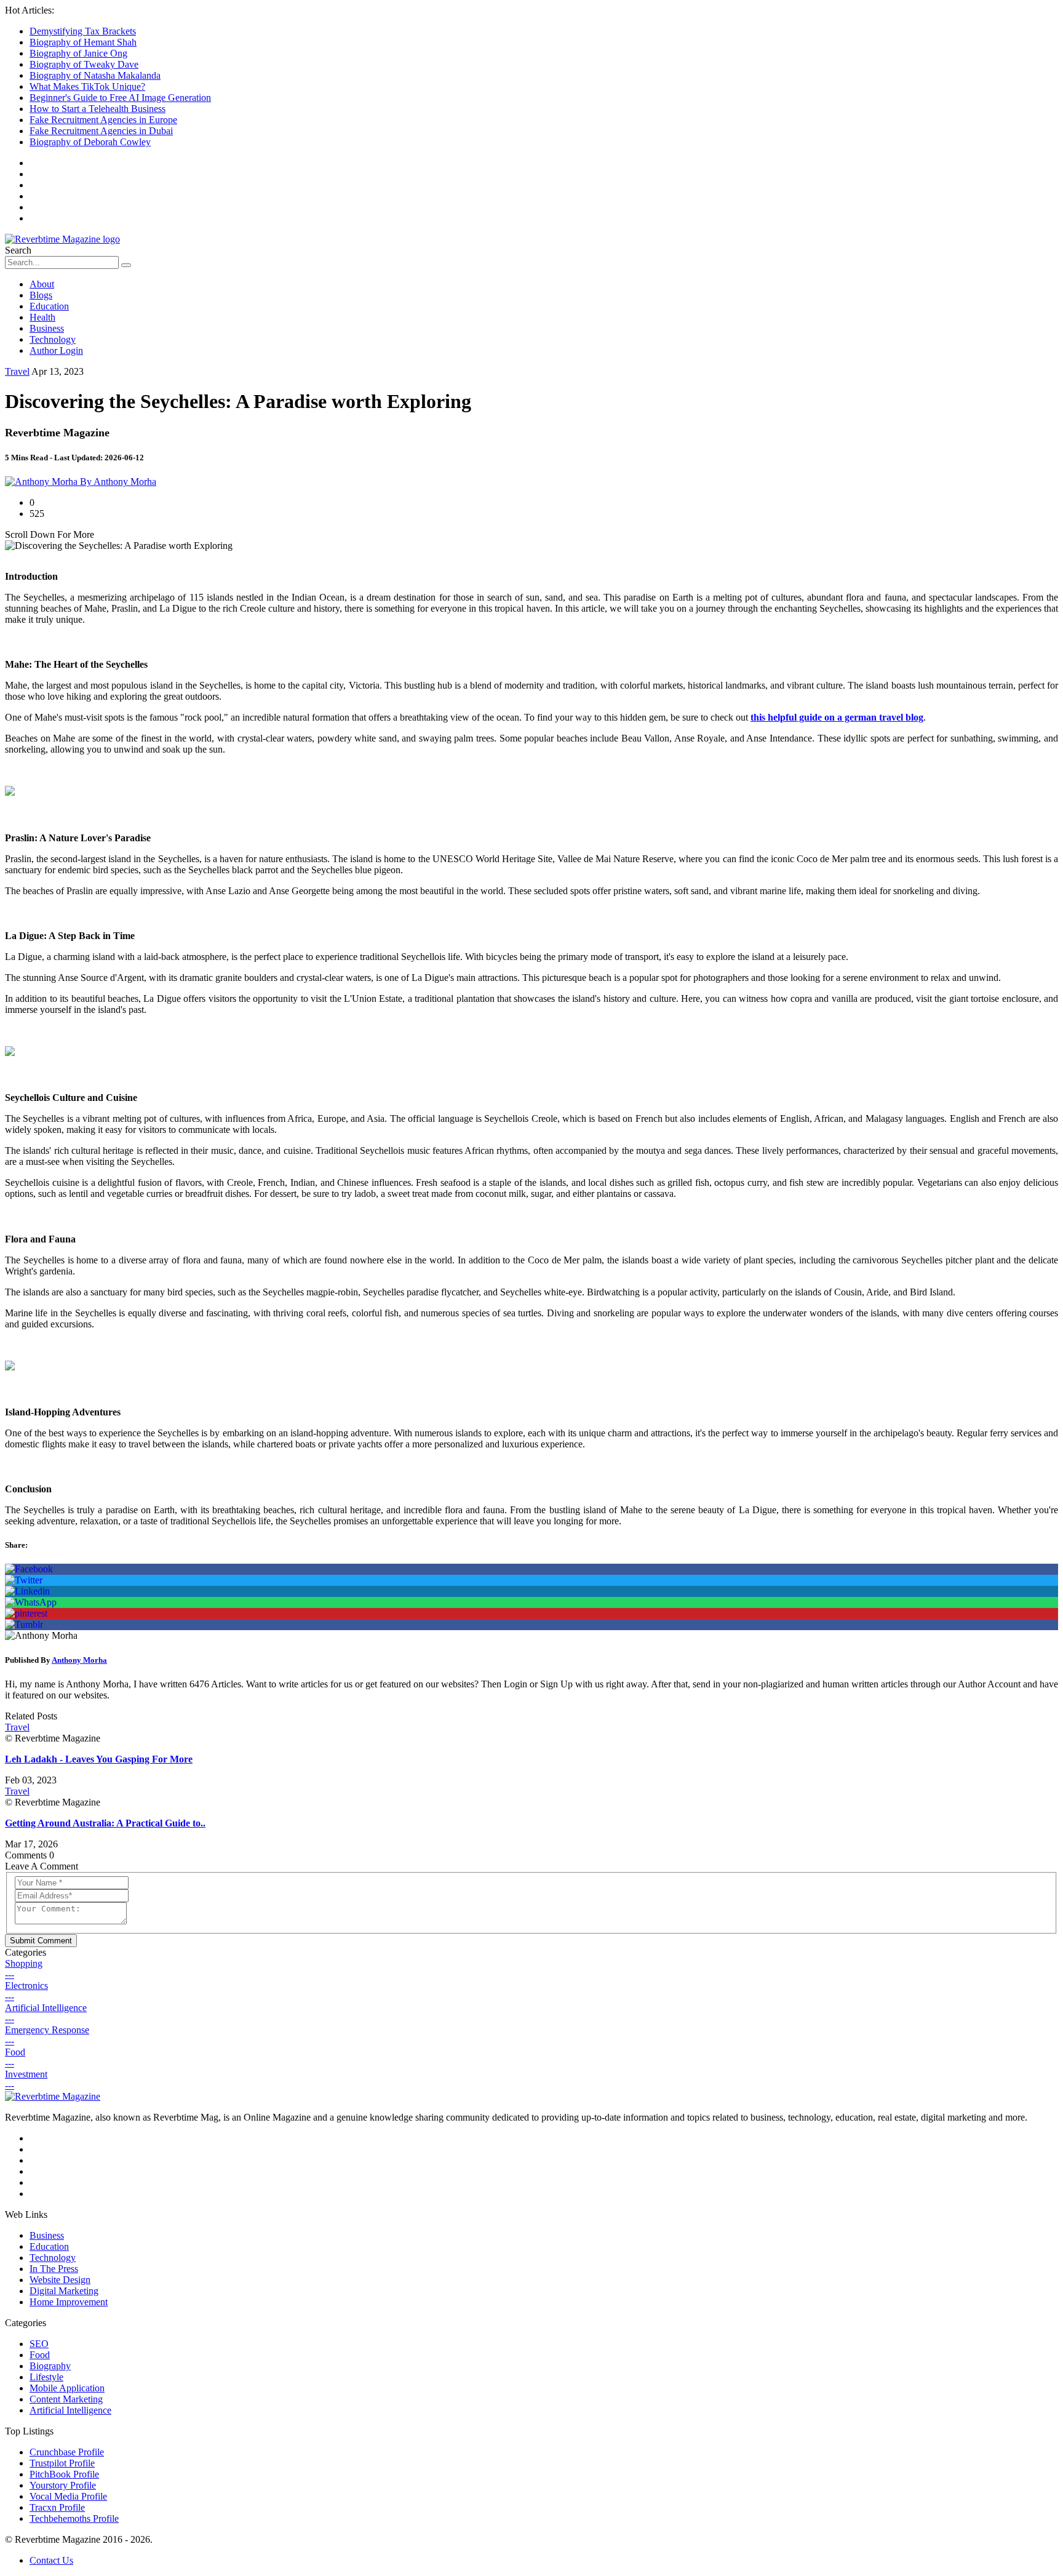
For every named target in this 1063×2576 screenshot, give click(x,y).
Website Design (60, 2280)
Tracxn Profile (57, 2507)
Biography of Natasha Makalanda (95, 75)
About (42, 284)
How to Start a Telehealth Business (98, 109)
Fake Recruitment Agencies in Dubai (101, 131)
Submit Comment (41, 1941)
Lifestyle (46, 2377)
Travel (17, 371)
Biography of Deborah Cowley (90, 142)
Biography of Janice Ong (78, 53)
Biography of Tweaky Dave (84, 64)
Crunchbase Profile (67, 2452)
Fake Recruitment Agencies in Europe (103, 120)
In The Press (54, 2269)
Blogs (41, 295)
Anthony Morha (79, 1660)
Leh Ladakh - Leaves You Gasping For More (99, 1759)
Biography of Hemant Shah (83, 42)
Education (49, 306)
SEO (39, 2344)
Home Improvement (69, 2302)
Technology (53, 339)
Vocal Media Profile (68, 2496)
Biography (50, 2366)
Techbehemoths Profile (74, 2518)
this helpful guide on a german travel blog (837, 717)
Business (47, 328)
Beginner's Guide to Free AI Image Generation (120, 98)
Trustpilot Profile (62, 2463)
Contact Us (51, 2560)
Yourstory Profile (63, 2485)
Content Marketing (66, 2399)
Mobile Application (67, 2388)
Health (42, 317)
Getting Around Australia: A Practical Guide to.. (105, 1823)
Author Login (56, 350)
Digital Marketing (64, 2291)
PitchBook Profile (64, 2474)
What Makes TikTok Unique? (87, 86)
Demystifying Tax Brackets (83, 31)
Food (40, 2355)
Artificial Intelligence (70, 2410)
